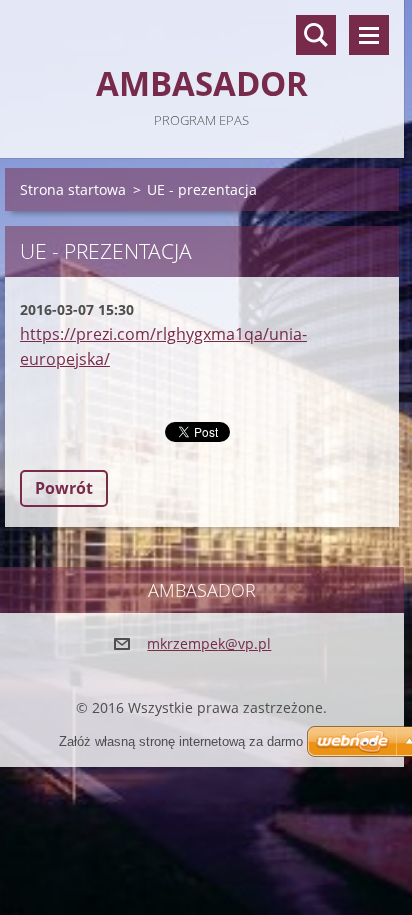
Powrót (64, 488)
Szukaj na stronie (316, 35)
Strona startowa (73, 189)
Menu (369, 35)
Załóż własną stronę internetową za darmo (181, 741)
